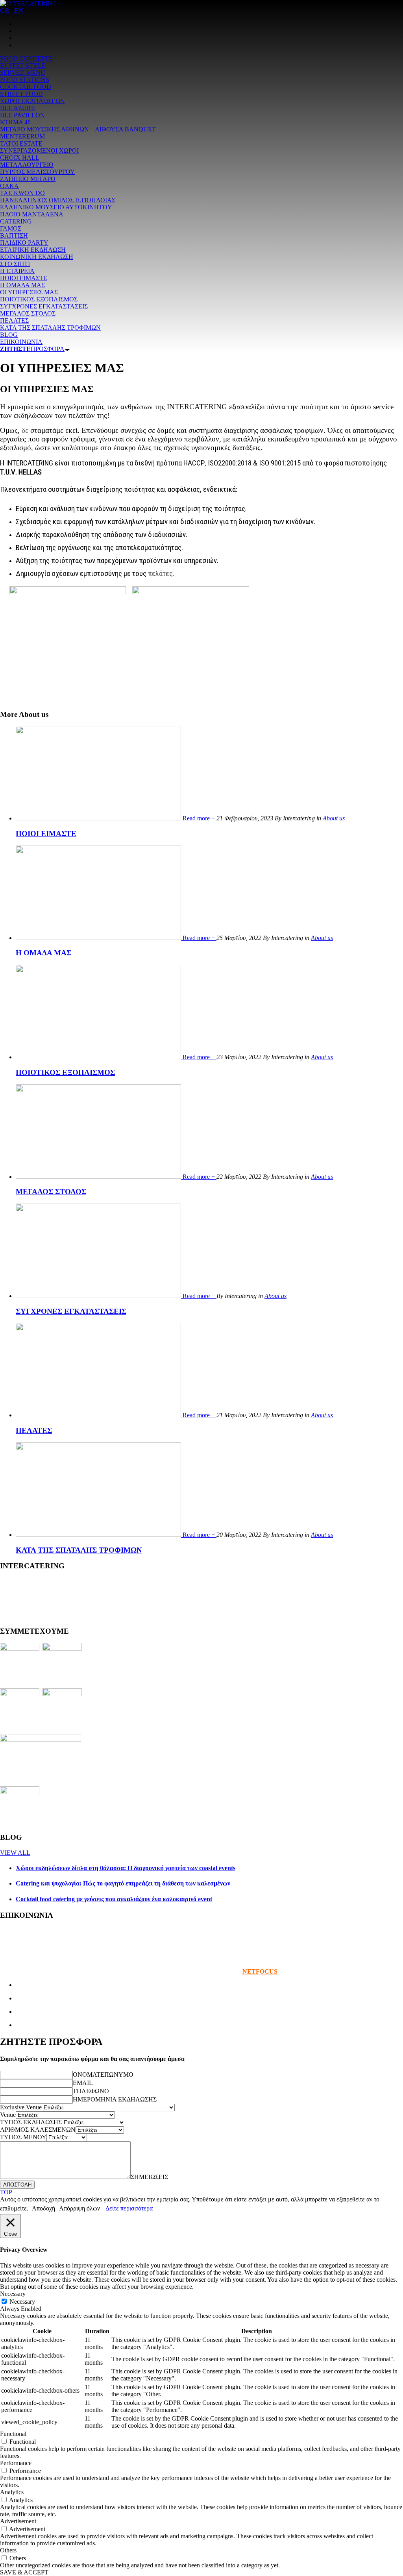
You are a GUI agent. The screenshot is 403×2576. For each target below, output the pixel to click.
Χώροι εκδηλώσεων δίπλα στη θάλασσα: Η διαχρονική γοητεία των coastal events (126, 1868)
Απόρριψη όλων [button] (79, 2208)
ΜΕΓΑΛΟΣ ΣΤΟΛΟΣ (51, 1192)
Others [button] (8, 2550)
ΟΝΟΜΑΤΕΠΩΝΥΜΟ (103, 2075)
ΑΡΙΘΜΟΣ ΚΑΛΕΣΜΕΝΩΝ (38, 2130)
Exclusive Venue (21, 2107)
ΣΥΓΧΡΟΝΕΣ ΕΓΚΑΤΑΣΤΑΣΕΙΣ (71, 1311)
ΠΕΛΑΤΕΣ (34, 1430)
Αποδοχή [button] (43, 2208)
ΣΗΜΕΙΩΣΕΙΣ (149, 2177)
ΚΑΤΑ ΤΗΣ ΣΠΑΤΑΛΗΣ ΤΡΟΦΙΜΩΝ (79, 1550)
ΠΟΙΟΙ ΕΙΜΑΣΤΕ (46, 834)
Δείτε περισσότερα (129, 2208)
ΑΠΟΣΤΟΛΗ (17, 2185)
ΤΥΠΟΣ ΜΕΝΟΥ (23, 2137)
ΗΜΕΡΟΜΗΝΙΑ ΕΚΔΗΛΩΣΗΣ (115, 2099)
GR (5, 10)
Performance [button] (16, 2463)
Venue (8, 2115)
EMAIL (83, 2083)
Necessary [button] (13, 2294)
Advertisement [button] (18, 2521)
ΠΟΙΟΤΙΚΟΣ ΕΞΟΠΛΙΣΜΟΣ (65, 1072)
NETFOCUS (260, 1971)
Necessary (22, 2302)
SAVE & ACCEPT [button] (24, 2572)
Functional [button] (13, 2434)
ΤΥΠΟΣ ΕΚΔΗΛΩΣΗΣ (31, 2122)
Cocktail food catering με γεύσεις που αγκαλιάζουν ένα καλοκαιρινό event (114, 1899)
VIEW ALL (15, 1853)
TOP (6, 2192)
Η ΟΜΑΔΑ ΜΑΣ (43, 953)
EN (19, 10)
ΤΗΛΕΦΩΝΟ (91, 2091)
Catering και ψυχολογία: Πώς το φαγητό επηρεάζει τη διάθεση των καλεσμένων (123, 1883)
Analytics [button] (12, 2492)
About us (334, 818)
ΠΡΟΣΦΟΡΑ (32, 349)
